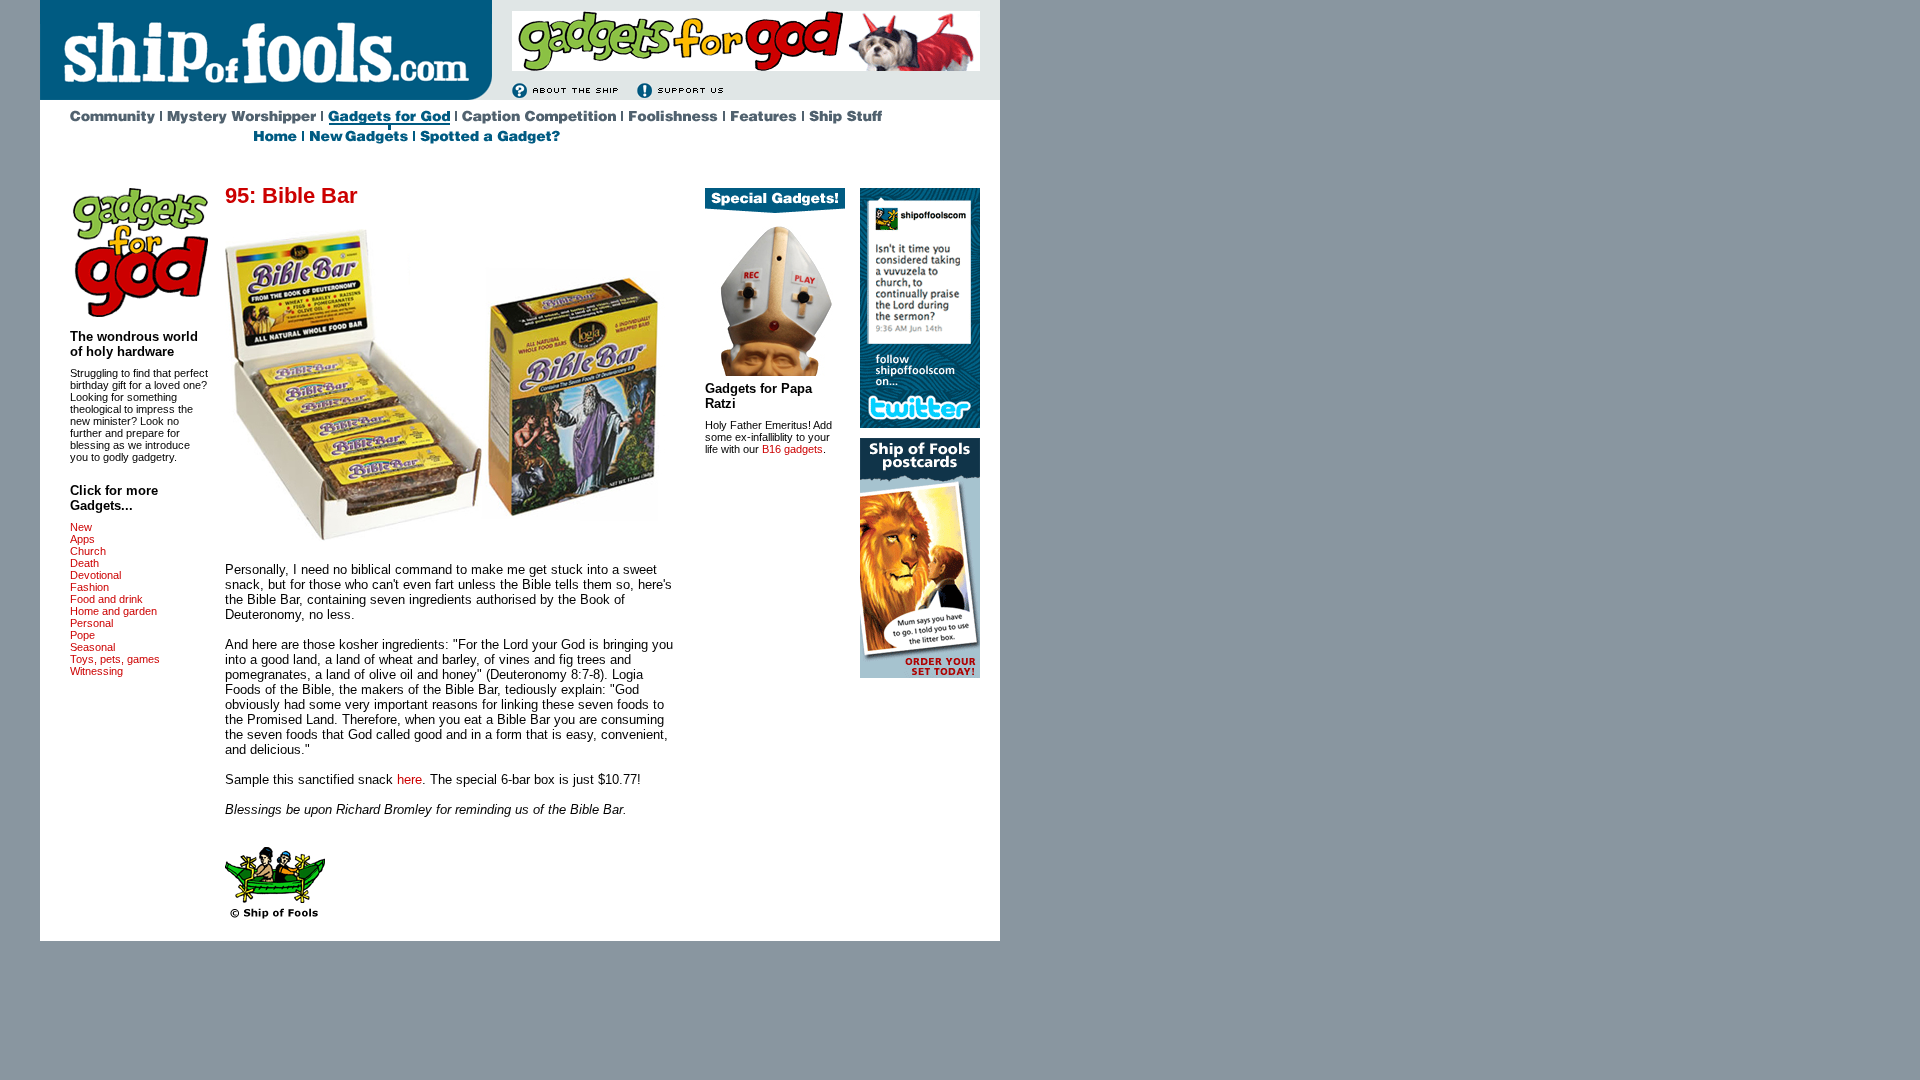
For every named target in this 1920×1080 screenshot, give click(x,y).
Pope (82, 635)
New (81, 527)
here (409, 779)
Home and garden (113, 611)
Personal (91, 623)
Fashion (89, 587)
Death (84, 563)
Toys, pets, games (115, 659)
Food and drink (106, 599)
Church (88, 551)
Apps (82, 539)
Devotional (95, 575)
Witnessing (96, 671)
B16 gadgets (792, 449)
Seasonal (92, 647)
